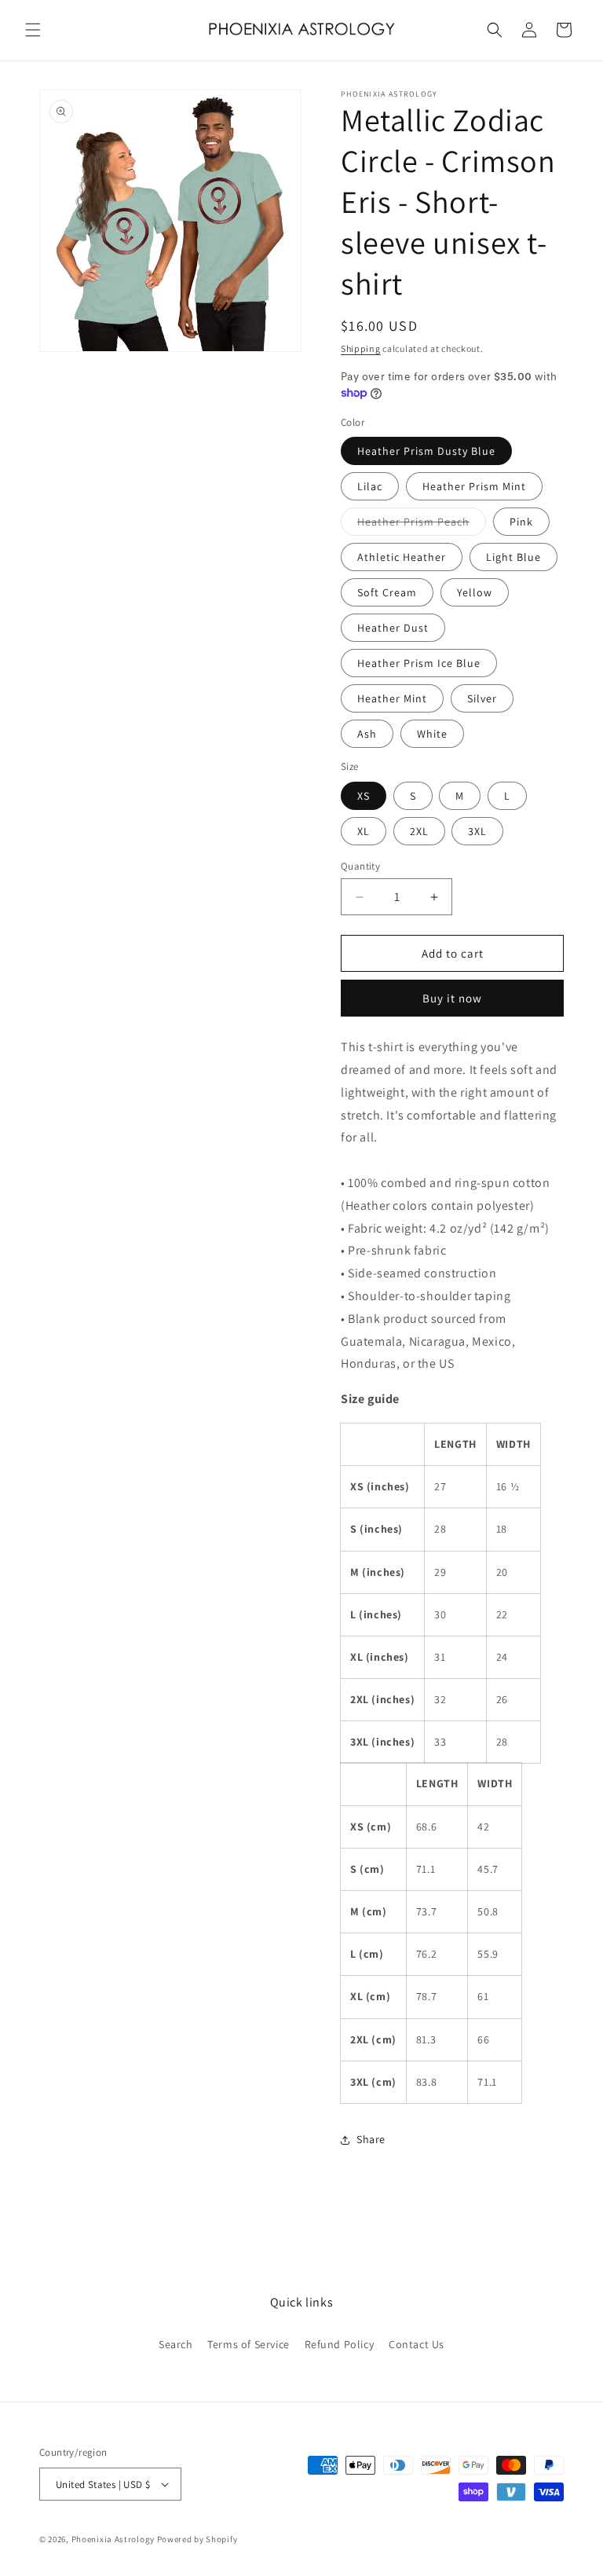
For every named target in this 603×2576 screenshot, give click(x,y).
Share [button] (371, 2139)
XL (364, 831)
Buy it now (452, 998)
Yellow (475, 592)
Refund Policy (340, 2344)
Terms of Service (249, 2344)
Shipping (361, 348)
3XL (477, 831)
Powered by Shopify (197, 2539)
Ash (367, 734)
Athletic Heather (402, 557)
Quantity (360, 866)
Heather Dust (393, 628)
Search (176, 2344)
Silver (482, 698)
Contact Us (417, 2344)
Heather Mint (392, 698)
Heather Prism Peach (422, 525)
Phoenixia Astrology (113, 2539)
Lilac (370, 486)
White (432, 734)
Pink (521, 522)
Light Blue (513, 557)
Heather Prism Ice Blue (419, 663)
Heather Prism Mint (474, 486)
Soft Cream (387, 592)
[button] (33, 30)
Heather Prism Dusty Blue (426, 451)
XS (364, 796)
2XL (419, 831)
